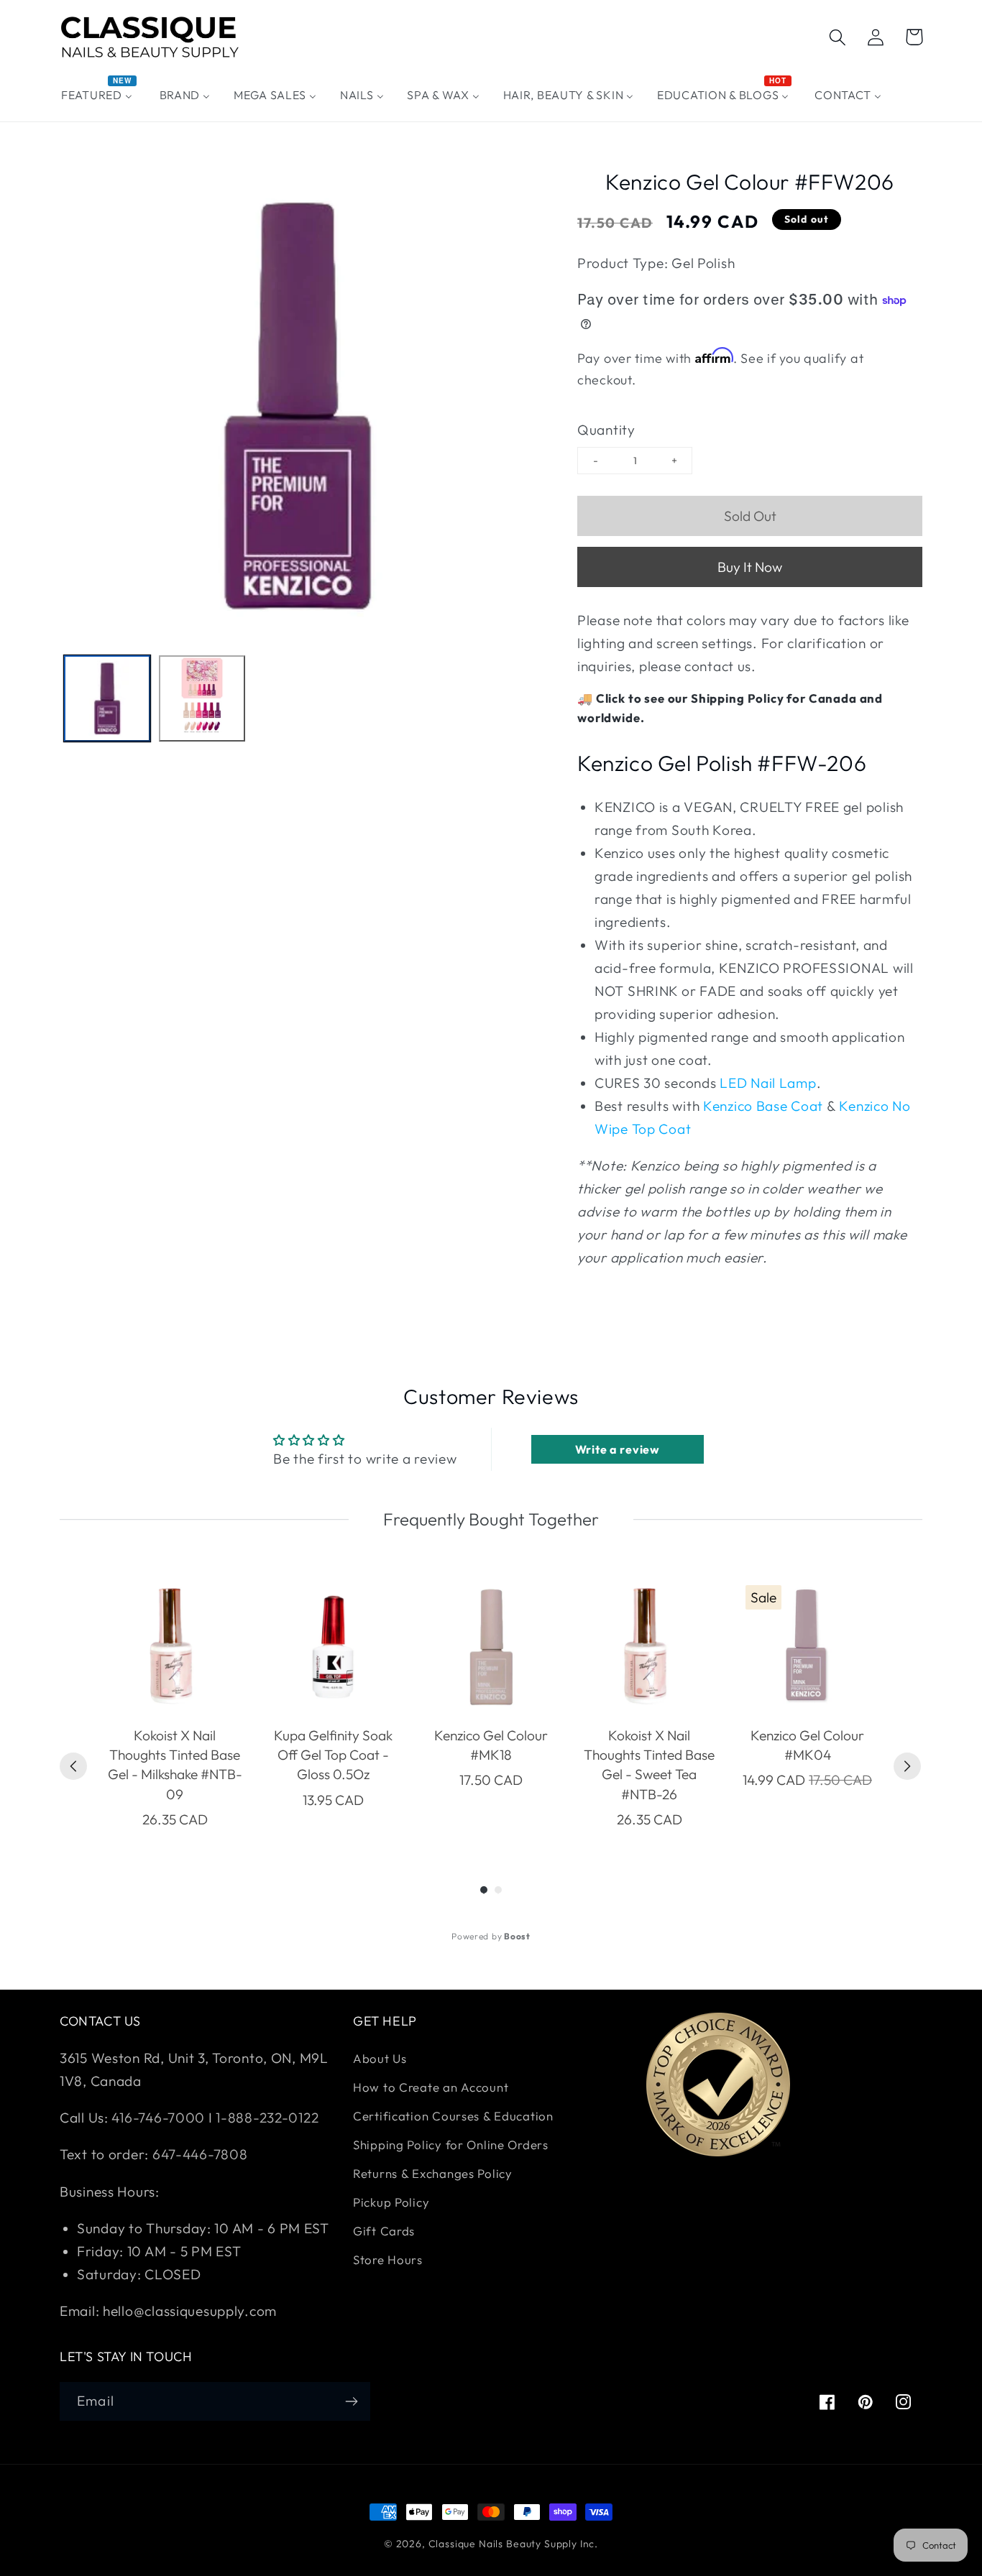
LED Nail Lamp (768, 1083)
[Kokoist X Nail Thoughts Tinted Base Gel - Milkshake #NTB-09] (175, 1647)
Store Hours (388, 2259)
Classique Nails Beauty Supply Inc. (514, 2544)
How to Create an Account (431, 2087)
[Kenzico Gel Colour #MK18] (491, 1647)
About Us (380, 2058)
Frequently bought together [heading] (491, 1519)
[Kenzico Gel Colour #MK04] (807, 1647)
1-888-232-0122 (266, 2118)
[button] (838, 37)
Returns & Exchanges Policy (433, 2173)
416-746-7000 (158, 2118)
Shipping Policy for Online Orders (451, 2145)
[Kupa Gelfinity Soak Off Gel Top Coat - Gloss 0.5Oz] (333, 1647)
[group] (175, 1705)
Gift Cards (384, 2231)
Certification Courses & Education (453, 2116)
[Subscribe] (351, 2401)
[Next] (907, 1766)
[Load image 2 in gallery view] (202, 698)
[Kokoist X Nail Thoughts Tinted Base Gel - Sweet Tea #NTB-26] (649, 1647)
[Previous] (73, 1766)
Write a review (618, 1449)
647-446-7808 (200, 2154)
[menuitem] (99, 95)
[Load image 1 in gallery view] (107, 698)
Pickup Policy (391, 2202)
